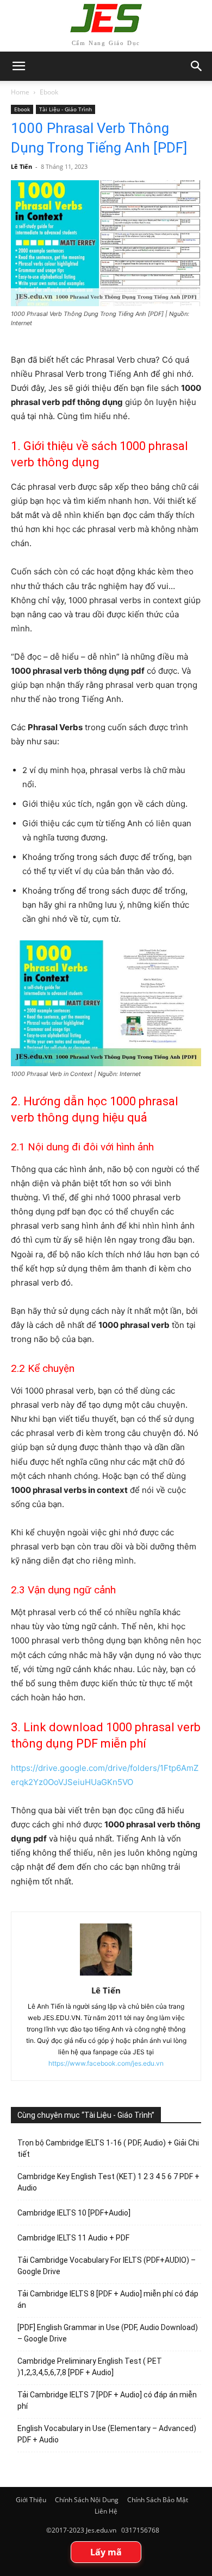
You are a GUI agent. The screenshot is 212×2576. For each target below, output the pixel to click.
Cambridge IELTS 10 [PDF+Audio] (74, 2213)
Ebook (49, 92)
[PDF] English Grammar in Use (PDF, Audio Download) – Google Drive (108, 2333)
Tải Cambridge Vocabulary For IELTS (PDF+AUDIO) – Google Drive (107, 2266)
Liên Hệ (106, 2511)
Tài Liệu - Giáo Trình (66, 109)
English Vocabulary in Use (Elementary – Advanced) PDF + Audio (107, 2434)
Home (20, 92)
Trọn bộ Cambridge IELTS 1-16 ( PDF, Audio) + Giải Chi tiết (108, 2148)
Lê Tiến (21, 166)
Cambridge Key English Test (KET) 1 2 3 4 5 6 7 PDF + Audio (108, 2182)
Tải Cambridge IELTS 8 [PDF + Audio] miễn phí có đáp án (108, 2299)
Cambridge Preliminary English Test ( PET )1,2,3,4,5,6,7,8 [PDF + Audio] (90, 2367)
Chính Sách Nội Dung (87, 2500)
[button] (197, 66)
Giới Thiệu (31, 2500)
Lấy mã (106, 2552)
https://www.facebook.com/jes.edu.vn (106, 2063)
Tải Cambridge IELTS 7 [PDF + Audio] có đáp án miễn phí (107, 2400)
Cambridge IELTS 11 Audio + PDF (73, 2238)
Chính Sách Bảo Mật (158, 2500)
